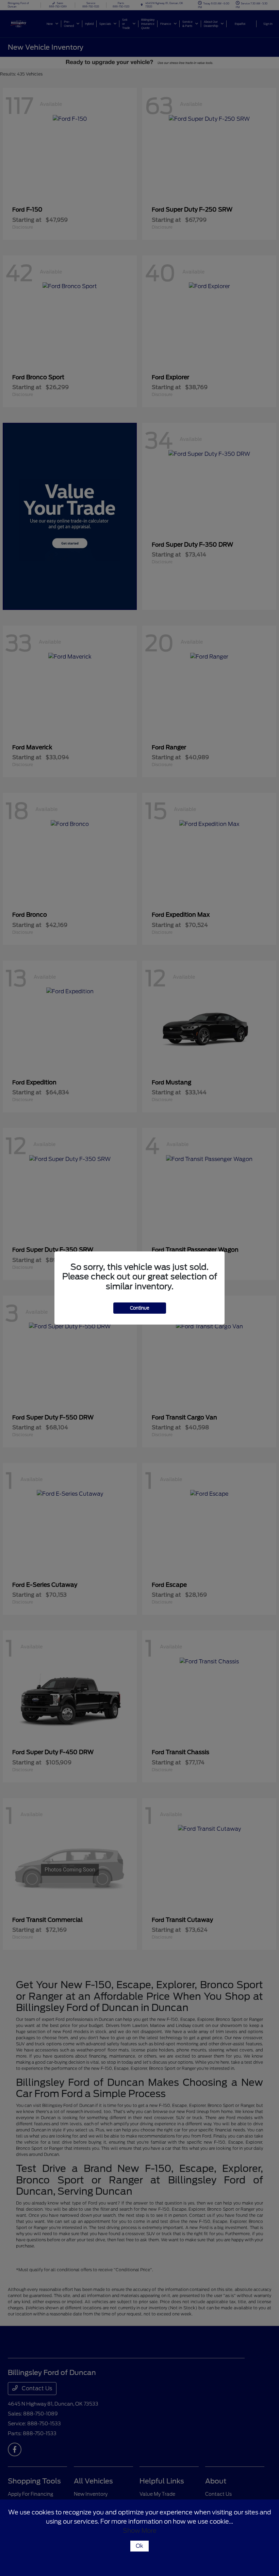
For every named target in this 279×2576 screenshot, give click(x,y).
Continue (140, 1308)
